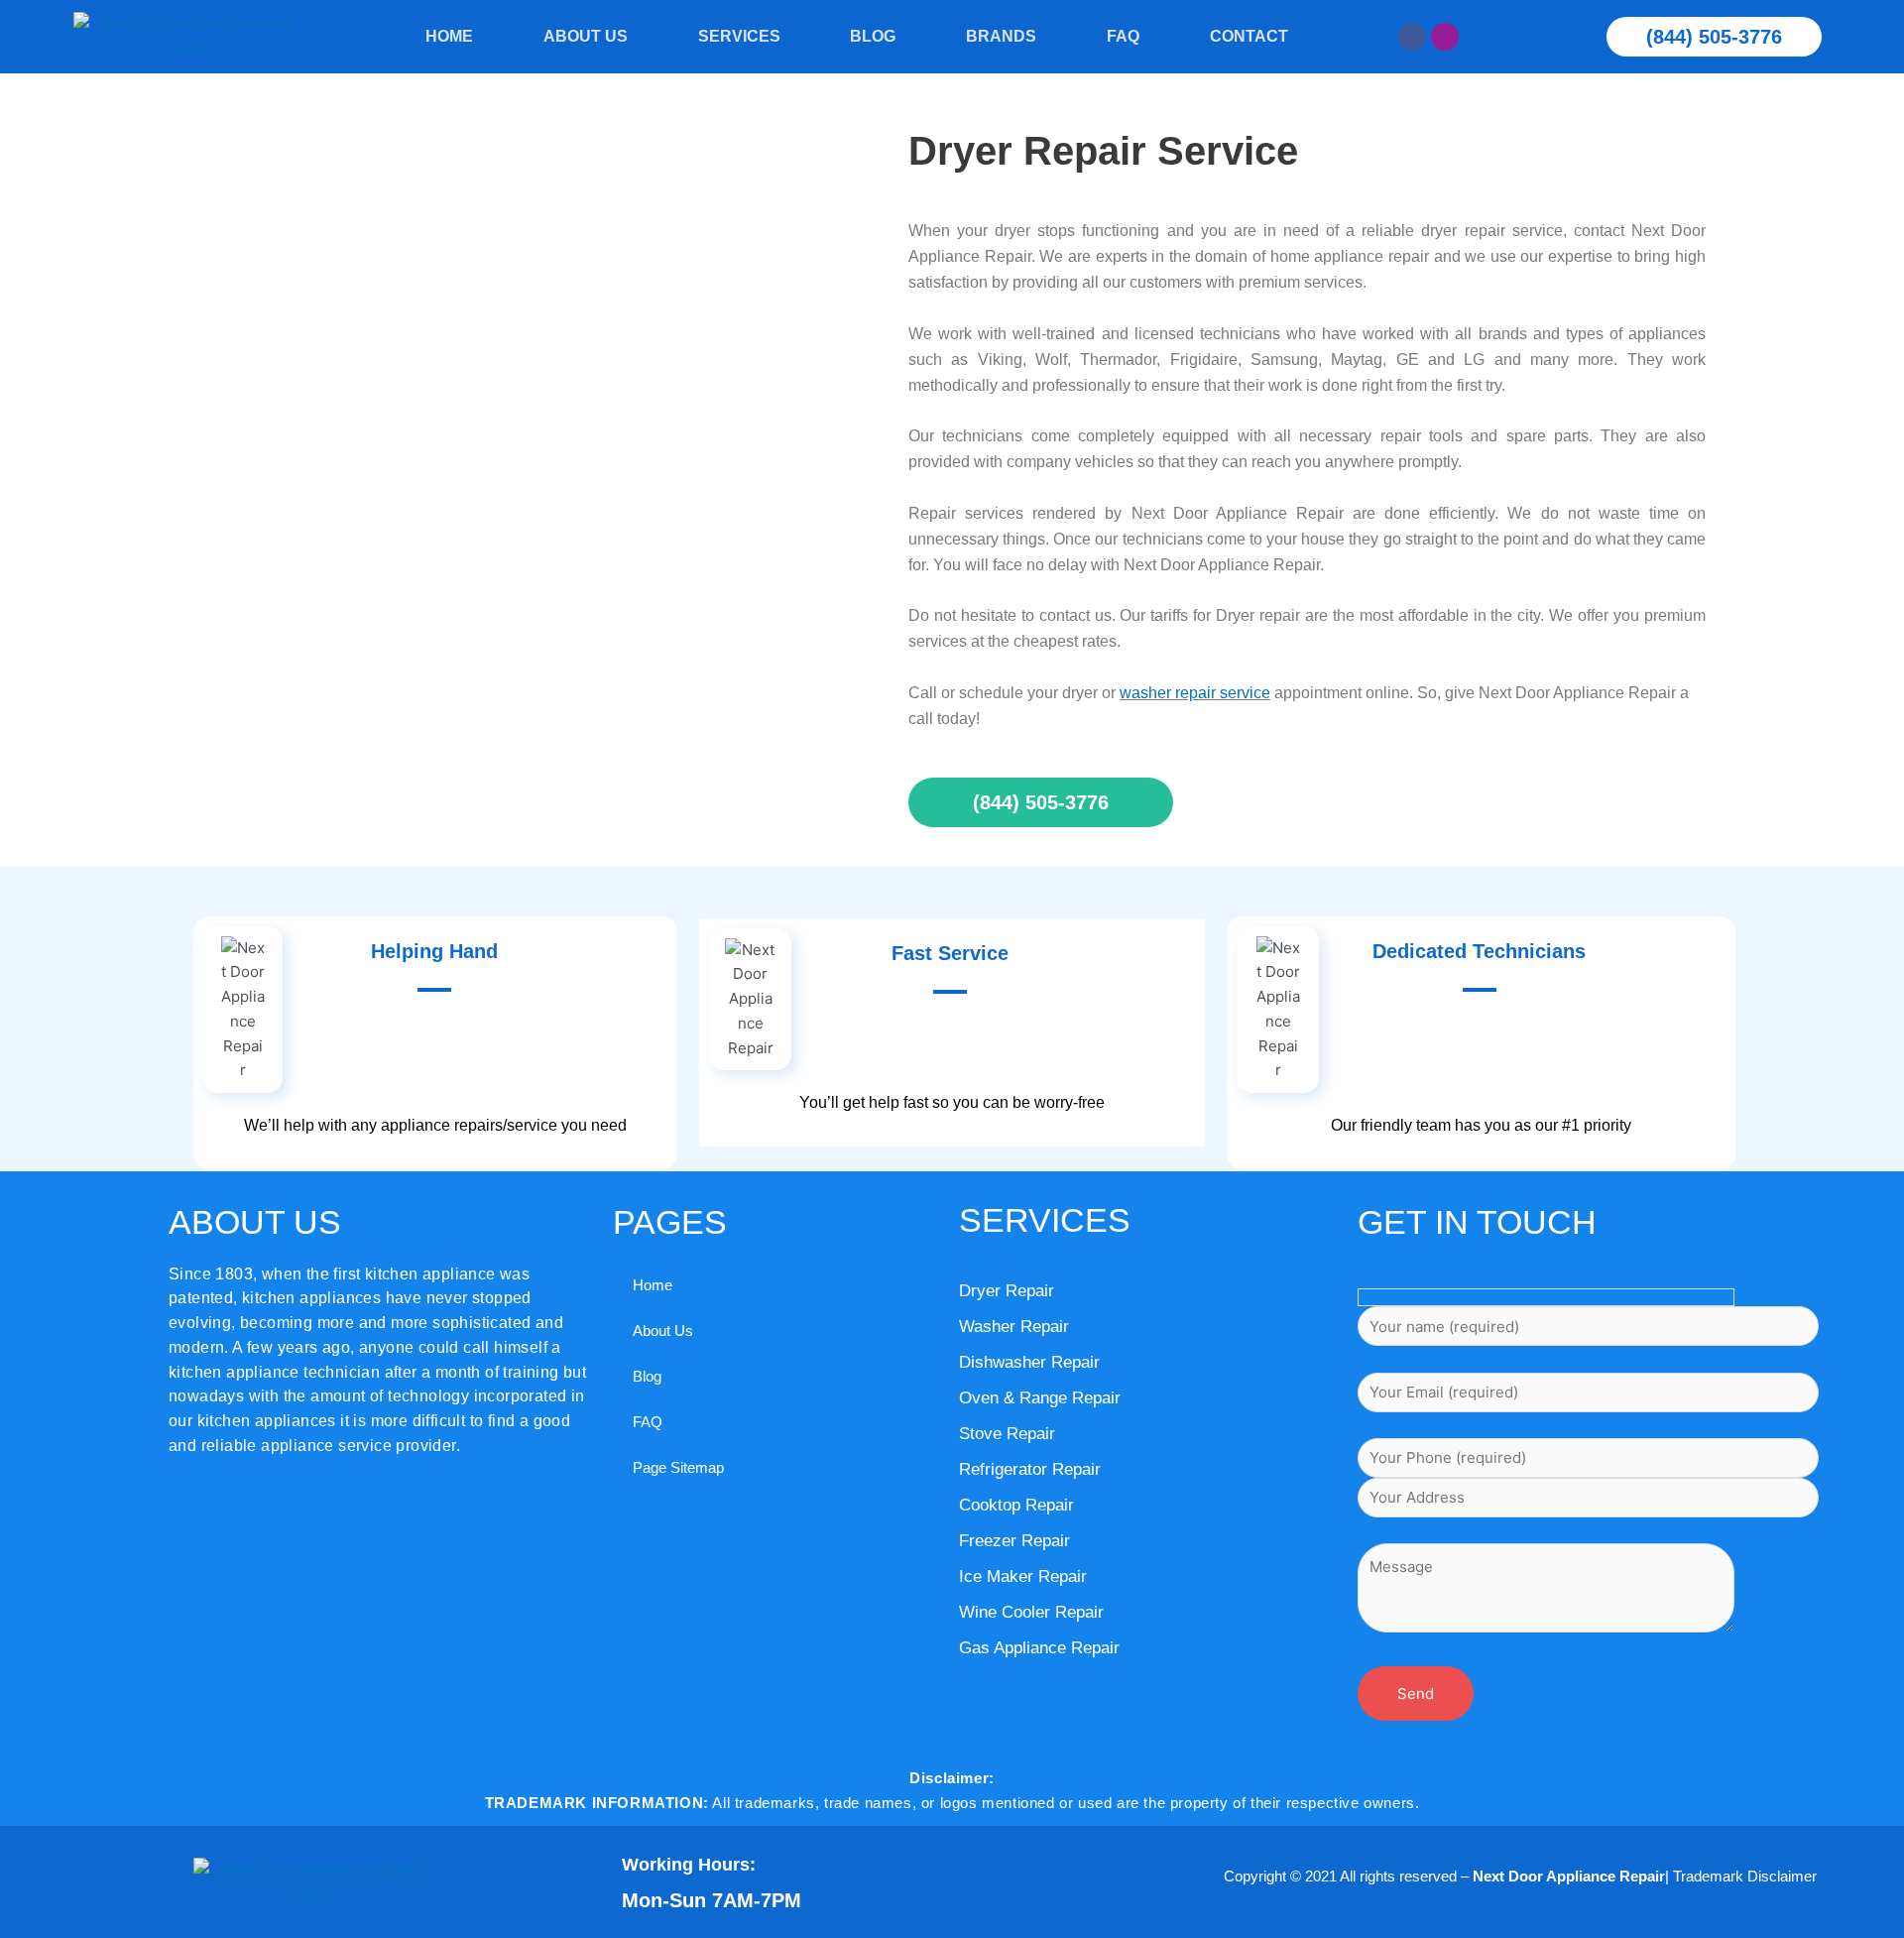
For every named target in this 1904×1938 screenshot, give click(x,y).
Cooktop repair (1016, 1505)
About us (586, 36)
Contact (1249, 36)
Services (739, 36)
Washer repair (1014, 1327)
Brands (1001, 36)
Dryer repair (1007, 1291)
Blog (873, 36)
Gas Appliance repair (1039, 1648)
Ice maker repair (1023, 1576)
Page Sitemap (678, 1467)
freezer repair (1014, 1541)
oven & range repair (1040, 1398)
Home (449, 36)
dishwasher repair (1029, 1362)
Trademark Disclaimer (1745, 1876)
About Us (663, 1331)
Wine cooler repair (1031, 1612)
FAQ (1123, 36)
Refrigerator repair (1030, 1469)
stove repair (1007, 1434)
